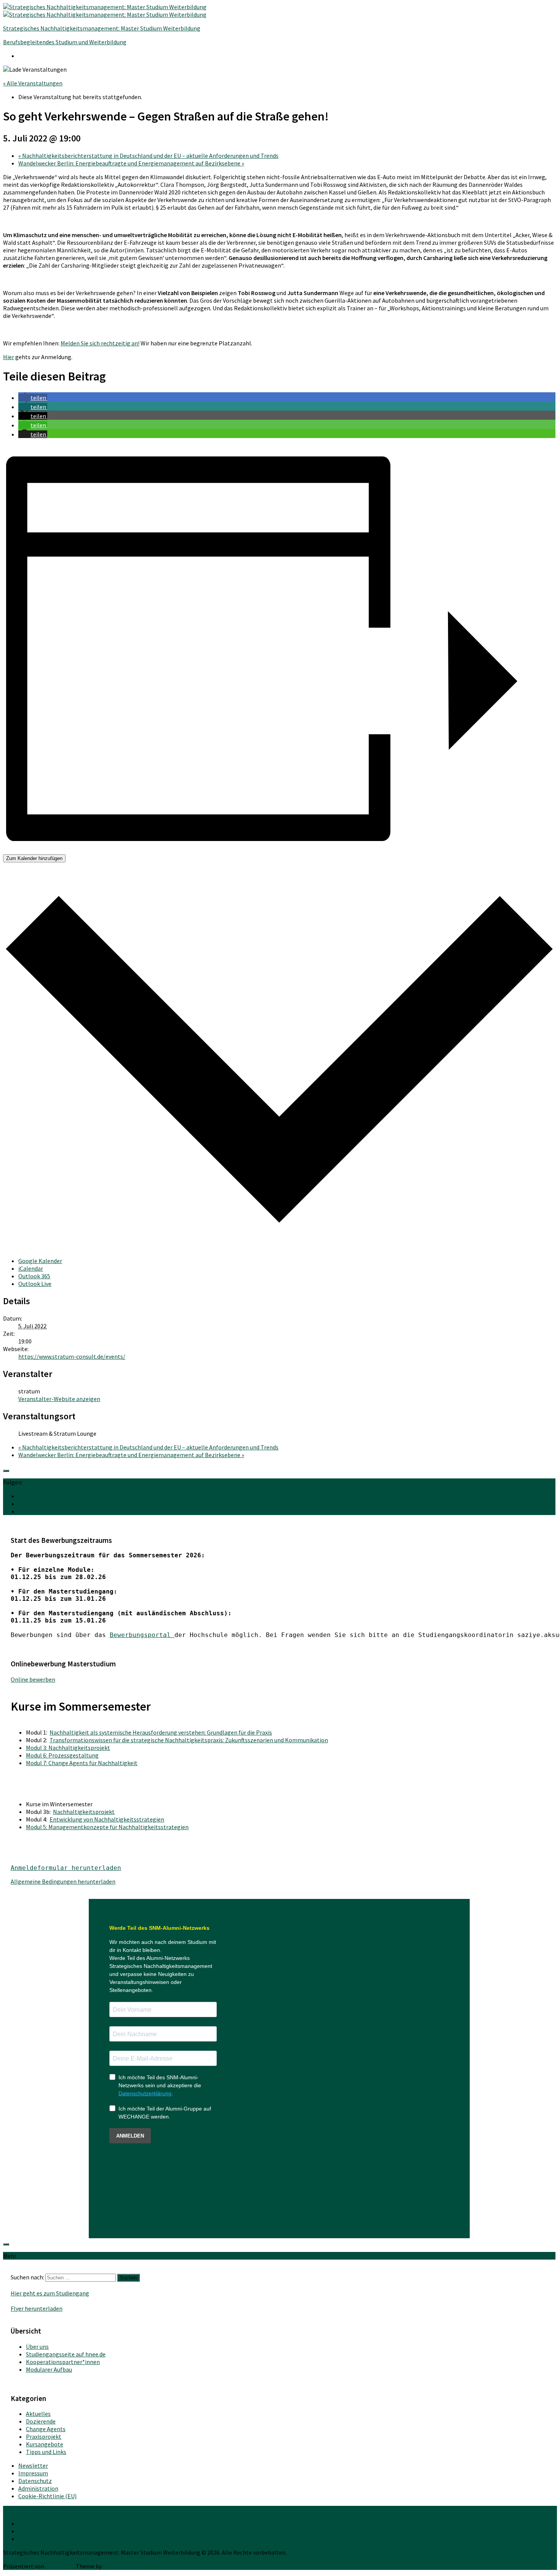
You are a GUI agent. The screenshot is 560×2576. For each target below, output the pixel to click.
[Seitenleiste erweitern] (6, 1471)
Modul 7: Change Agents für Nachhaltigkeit (82, 1763)
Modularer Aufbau (49, 2369)
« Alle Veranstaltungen (33, 83)
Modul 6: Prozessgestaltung (62, 1755)
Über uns (37, 2346)
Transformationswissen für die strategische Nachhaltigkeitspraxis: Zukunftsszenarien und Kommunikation (189, 1740)
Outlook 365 (34, 1276)
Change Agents (46, 2429)
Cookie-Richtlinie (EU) (47, 2496)
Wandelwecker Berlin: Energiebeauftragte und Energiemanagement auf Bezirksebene (131, 163)
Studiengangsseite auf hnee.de (66, 2354)
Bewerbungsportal (142, 1635)
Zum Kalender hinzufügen (34, 858)
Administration (38, 2488)
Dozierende (41, 2421)
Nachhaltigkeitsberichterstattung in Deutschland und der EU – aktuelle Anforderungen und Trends (148, 156)
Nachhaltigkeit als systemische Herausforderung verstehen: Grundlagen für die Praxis (161, 1732)
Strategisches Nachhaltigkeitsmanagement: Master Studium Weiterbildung (102, 28)
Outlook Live (35, 1284)
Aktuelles (38, 2414)
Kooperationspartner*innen (63, 2362)
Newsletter (33, 2465)
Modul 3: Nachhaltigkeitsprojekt (68, 1748)
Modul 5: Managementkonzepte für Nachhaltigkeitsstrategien (107, 1827)
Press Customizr (124, 2566)
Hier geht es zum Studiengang (50, 2293)
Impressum (33, 2473)
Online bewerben (33, 1679)
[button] (33, 398)
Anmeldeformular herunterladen (66, 1868)
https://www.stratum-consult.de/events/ (72, 1356)
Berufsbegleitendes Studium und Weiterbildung (65, 42)
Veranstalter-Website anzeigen (59, 1399)
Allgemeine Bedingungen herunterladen (63, 1881)
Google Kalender (40, 1261)
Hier (9, 357)
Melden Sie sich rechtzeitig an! (100, 343)
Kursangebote (45, 2444)
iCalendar (31, 1268)
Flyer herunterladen (37, 2308)
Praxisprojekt (44, 2436)
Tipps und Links (46, 2452)
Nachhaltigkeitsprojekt (84, 1812)
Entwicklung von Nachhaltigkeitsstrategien (107, 1819)
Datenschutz (35, 2481)
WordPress (59, 2566)
